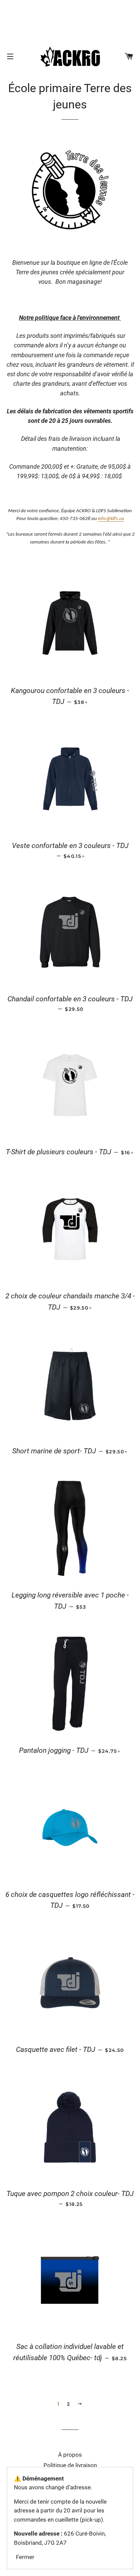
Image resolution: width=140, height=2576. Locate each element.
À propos (70, 2455)
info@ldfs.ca (111, 519)
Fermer (25, 2557)
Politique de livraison (70, 2465)
